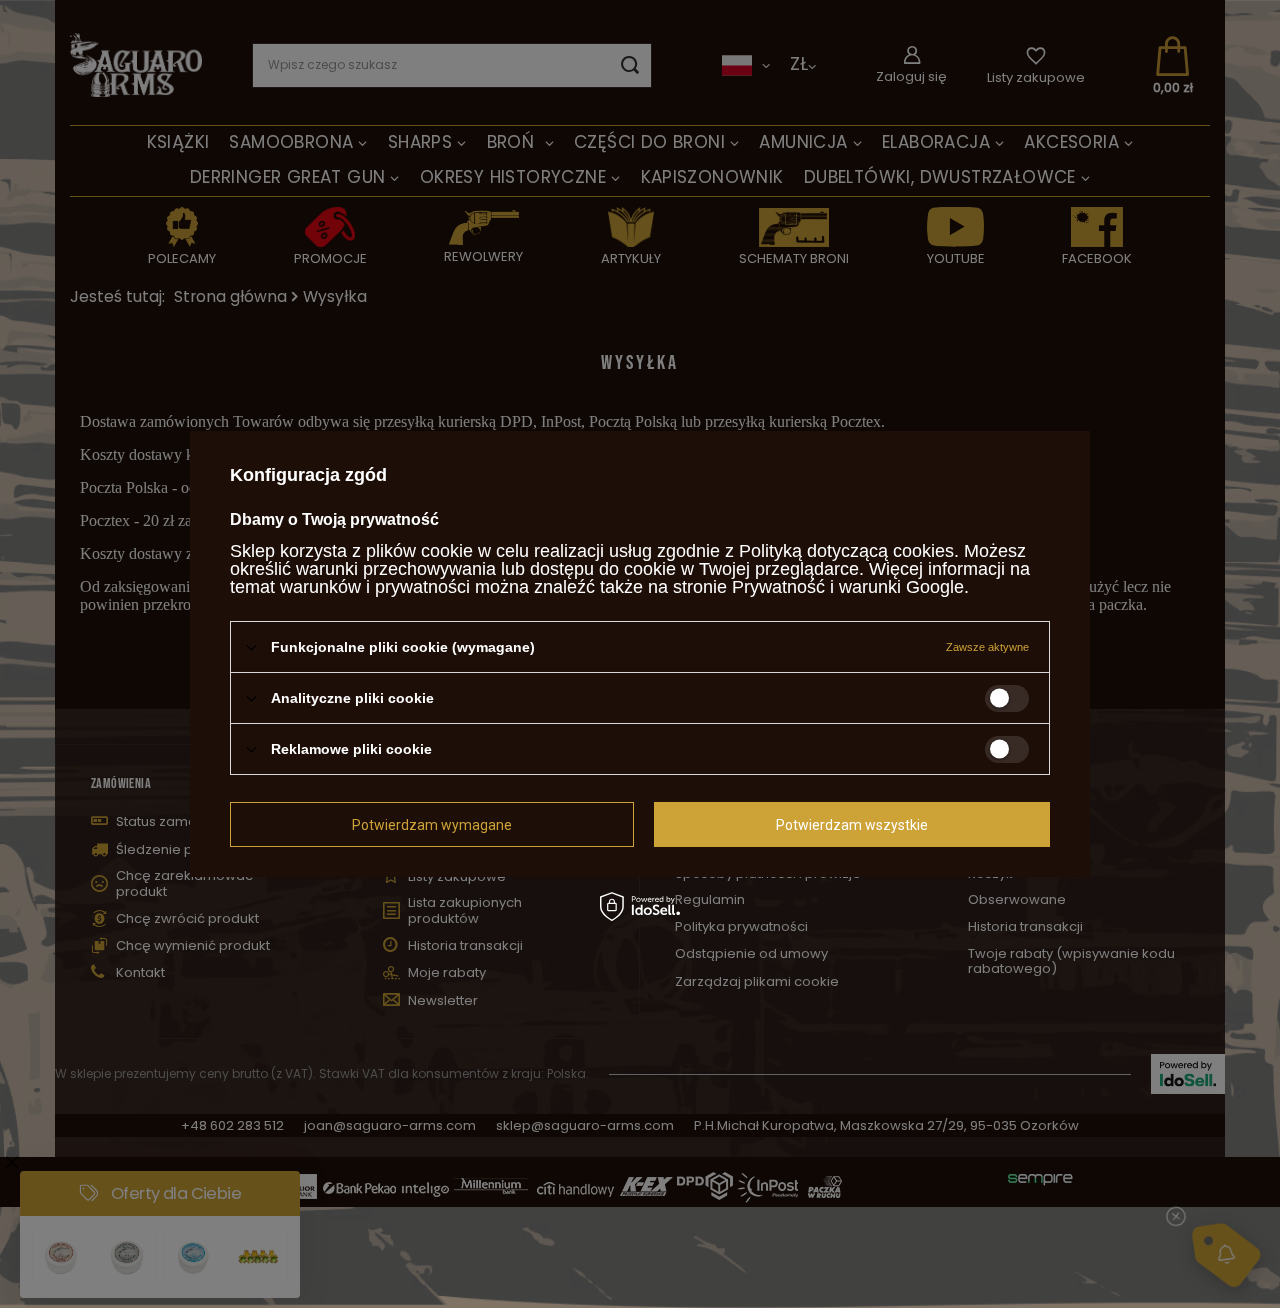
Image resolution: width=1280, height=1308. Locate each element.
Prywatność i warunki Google (848, 587)
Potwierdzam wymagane (432, 824)
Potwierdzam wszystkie (852, 824)
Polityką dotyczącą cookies (846, 551)
